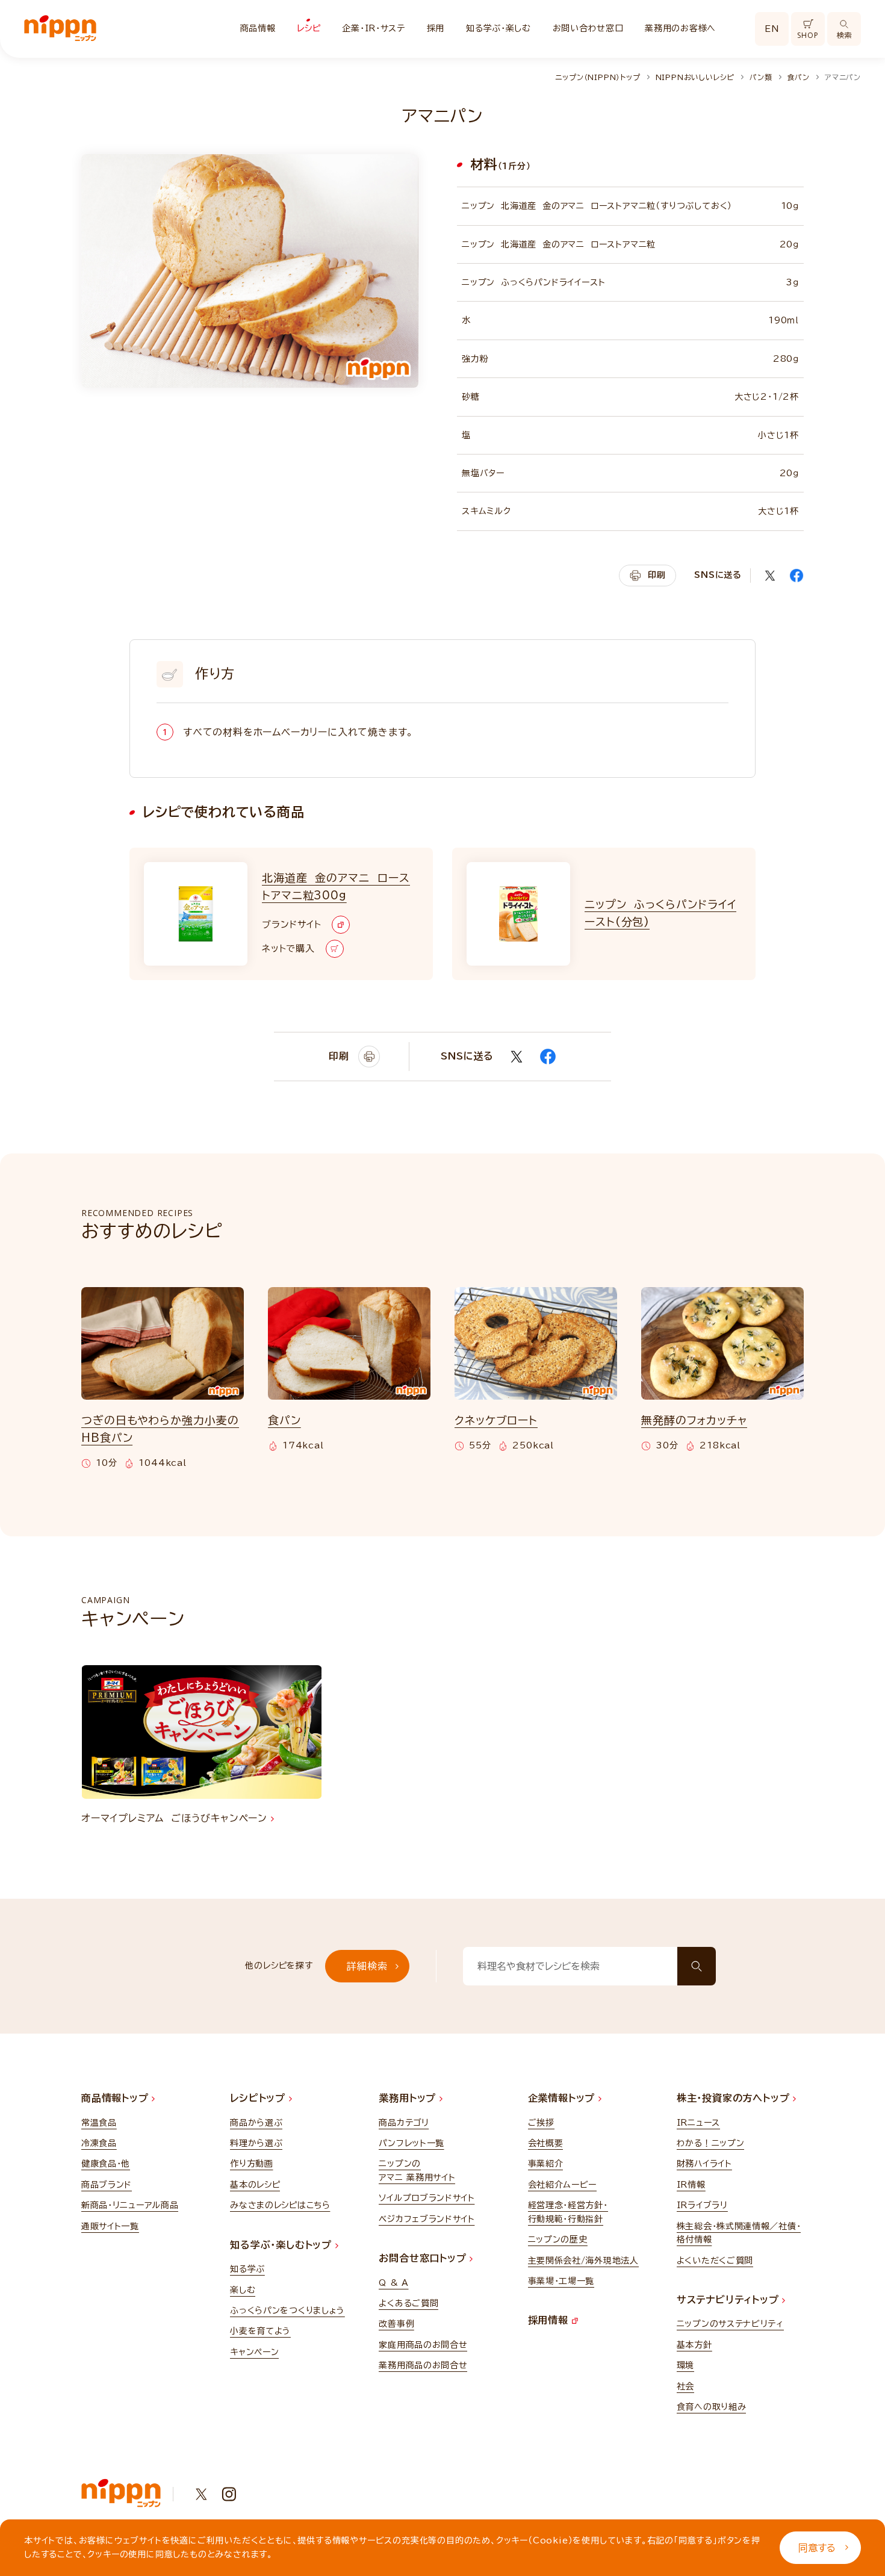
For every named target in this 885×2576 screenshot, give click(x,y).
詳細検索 (367, 1966)
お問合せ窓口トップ (424, 2258)
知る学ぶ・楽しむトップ (283, 2245)
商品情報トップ (116, 2098)
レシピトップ (259, 2098)
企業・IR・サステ (373, 28)
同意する (817, 2548)
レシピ (309, 28)
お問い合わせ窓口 (588, 28)
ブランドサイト (291, 924)
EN (772, 29)
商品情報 (258, 28)
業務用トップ (409, 2098)
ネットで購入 (288, 948)
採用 (436, 28)
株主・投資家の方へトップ (735, 2098)
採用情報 (550, 2320)
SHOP (808, 35)
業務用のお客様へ (680, 28)
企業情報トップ (563, 2098)
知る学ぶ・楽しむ (498, 28)
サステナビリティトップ (730, 2300)
